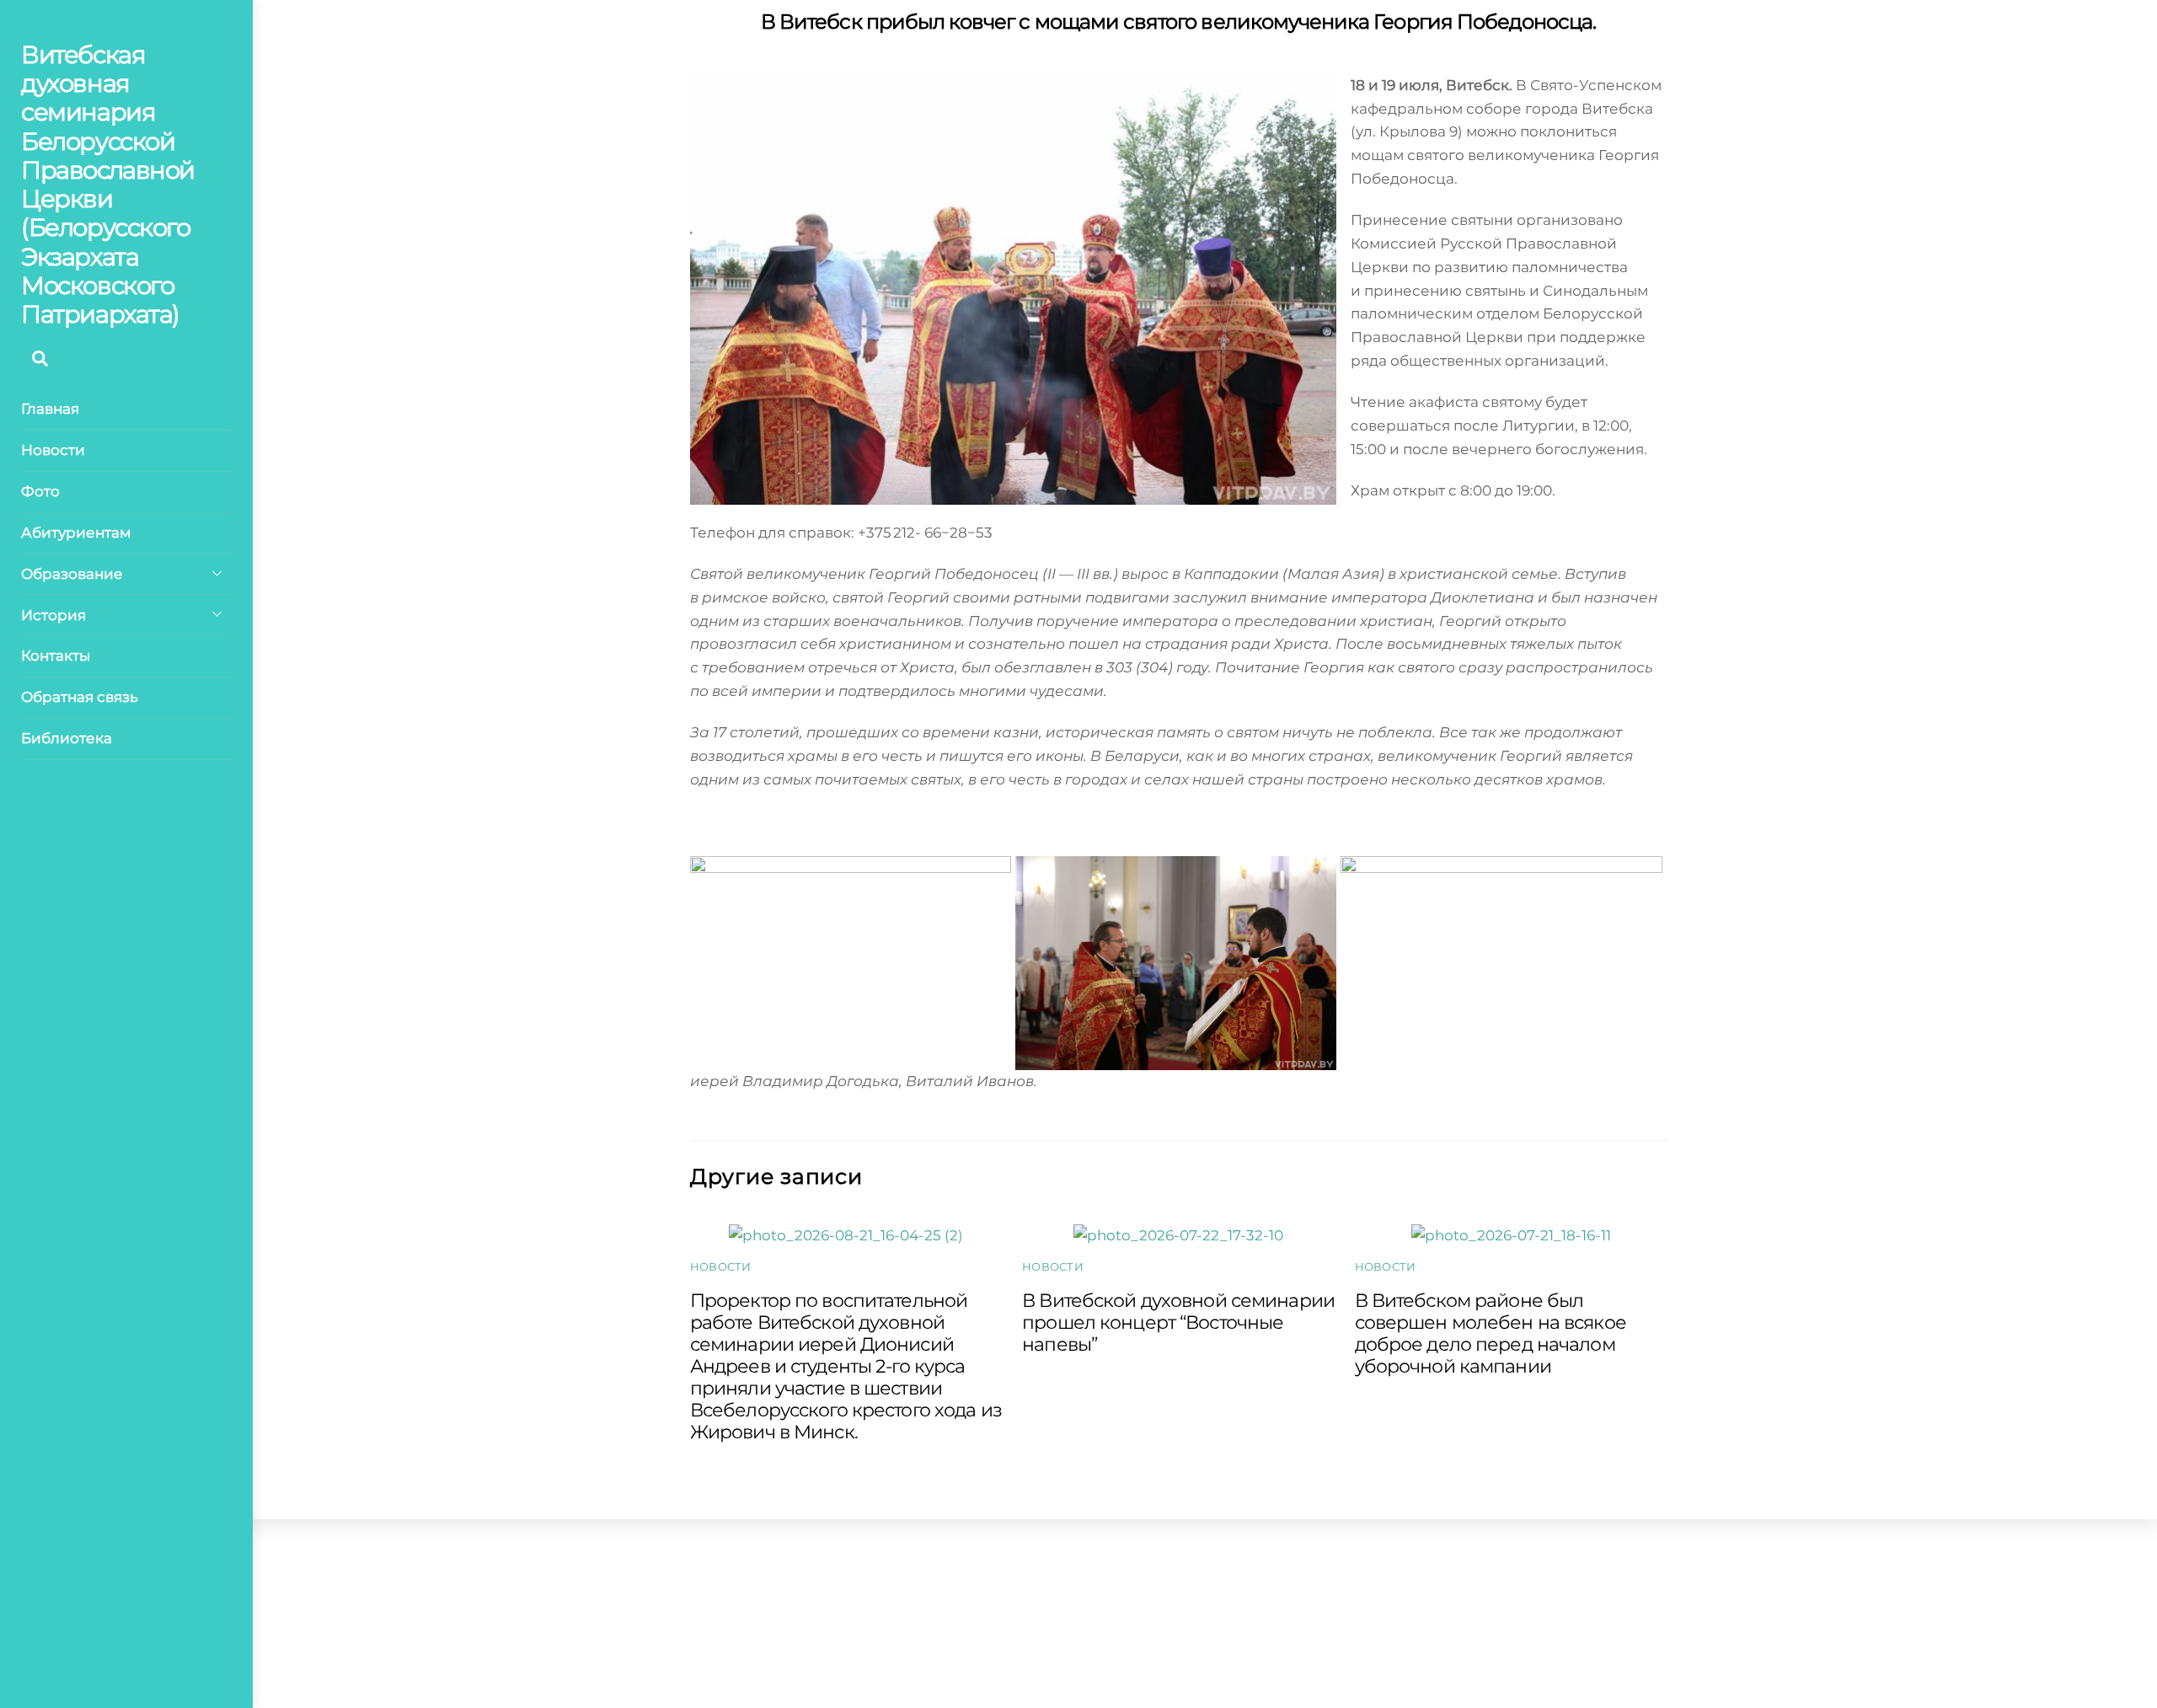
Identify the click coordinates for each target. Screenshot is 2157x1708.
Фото (40, 491)
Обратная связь (80, 697)
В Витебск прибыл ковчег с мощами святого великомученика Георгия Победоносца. (1179, 21)
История (54, 615)
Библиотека (67, 738)
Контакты (56, 656)
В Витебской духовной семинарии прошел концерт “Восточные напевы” (1178, 1322)
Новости (53, 450)
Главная (50, 409)
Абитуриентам (76, 533)
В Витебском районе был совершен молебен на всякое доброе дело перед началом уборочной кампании (1491, 1333)
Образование (72, 574)
